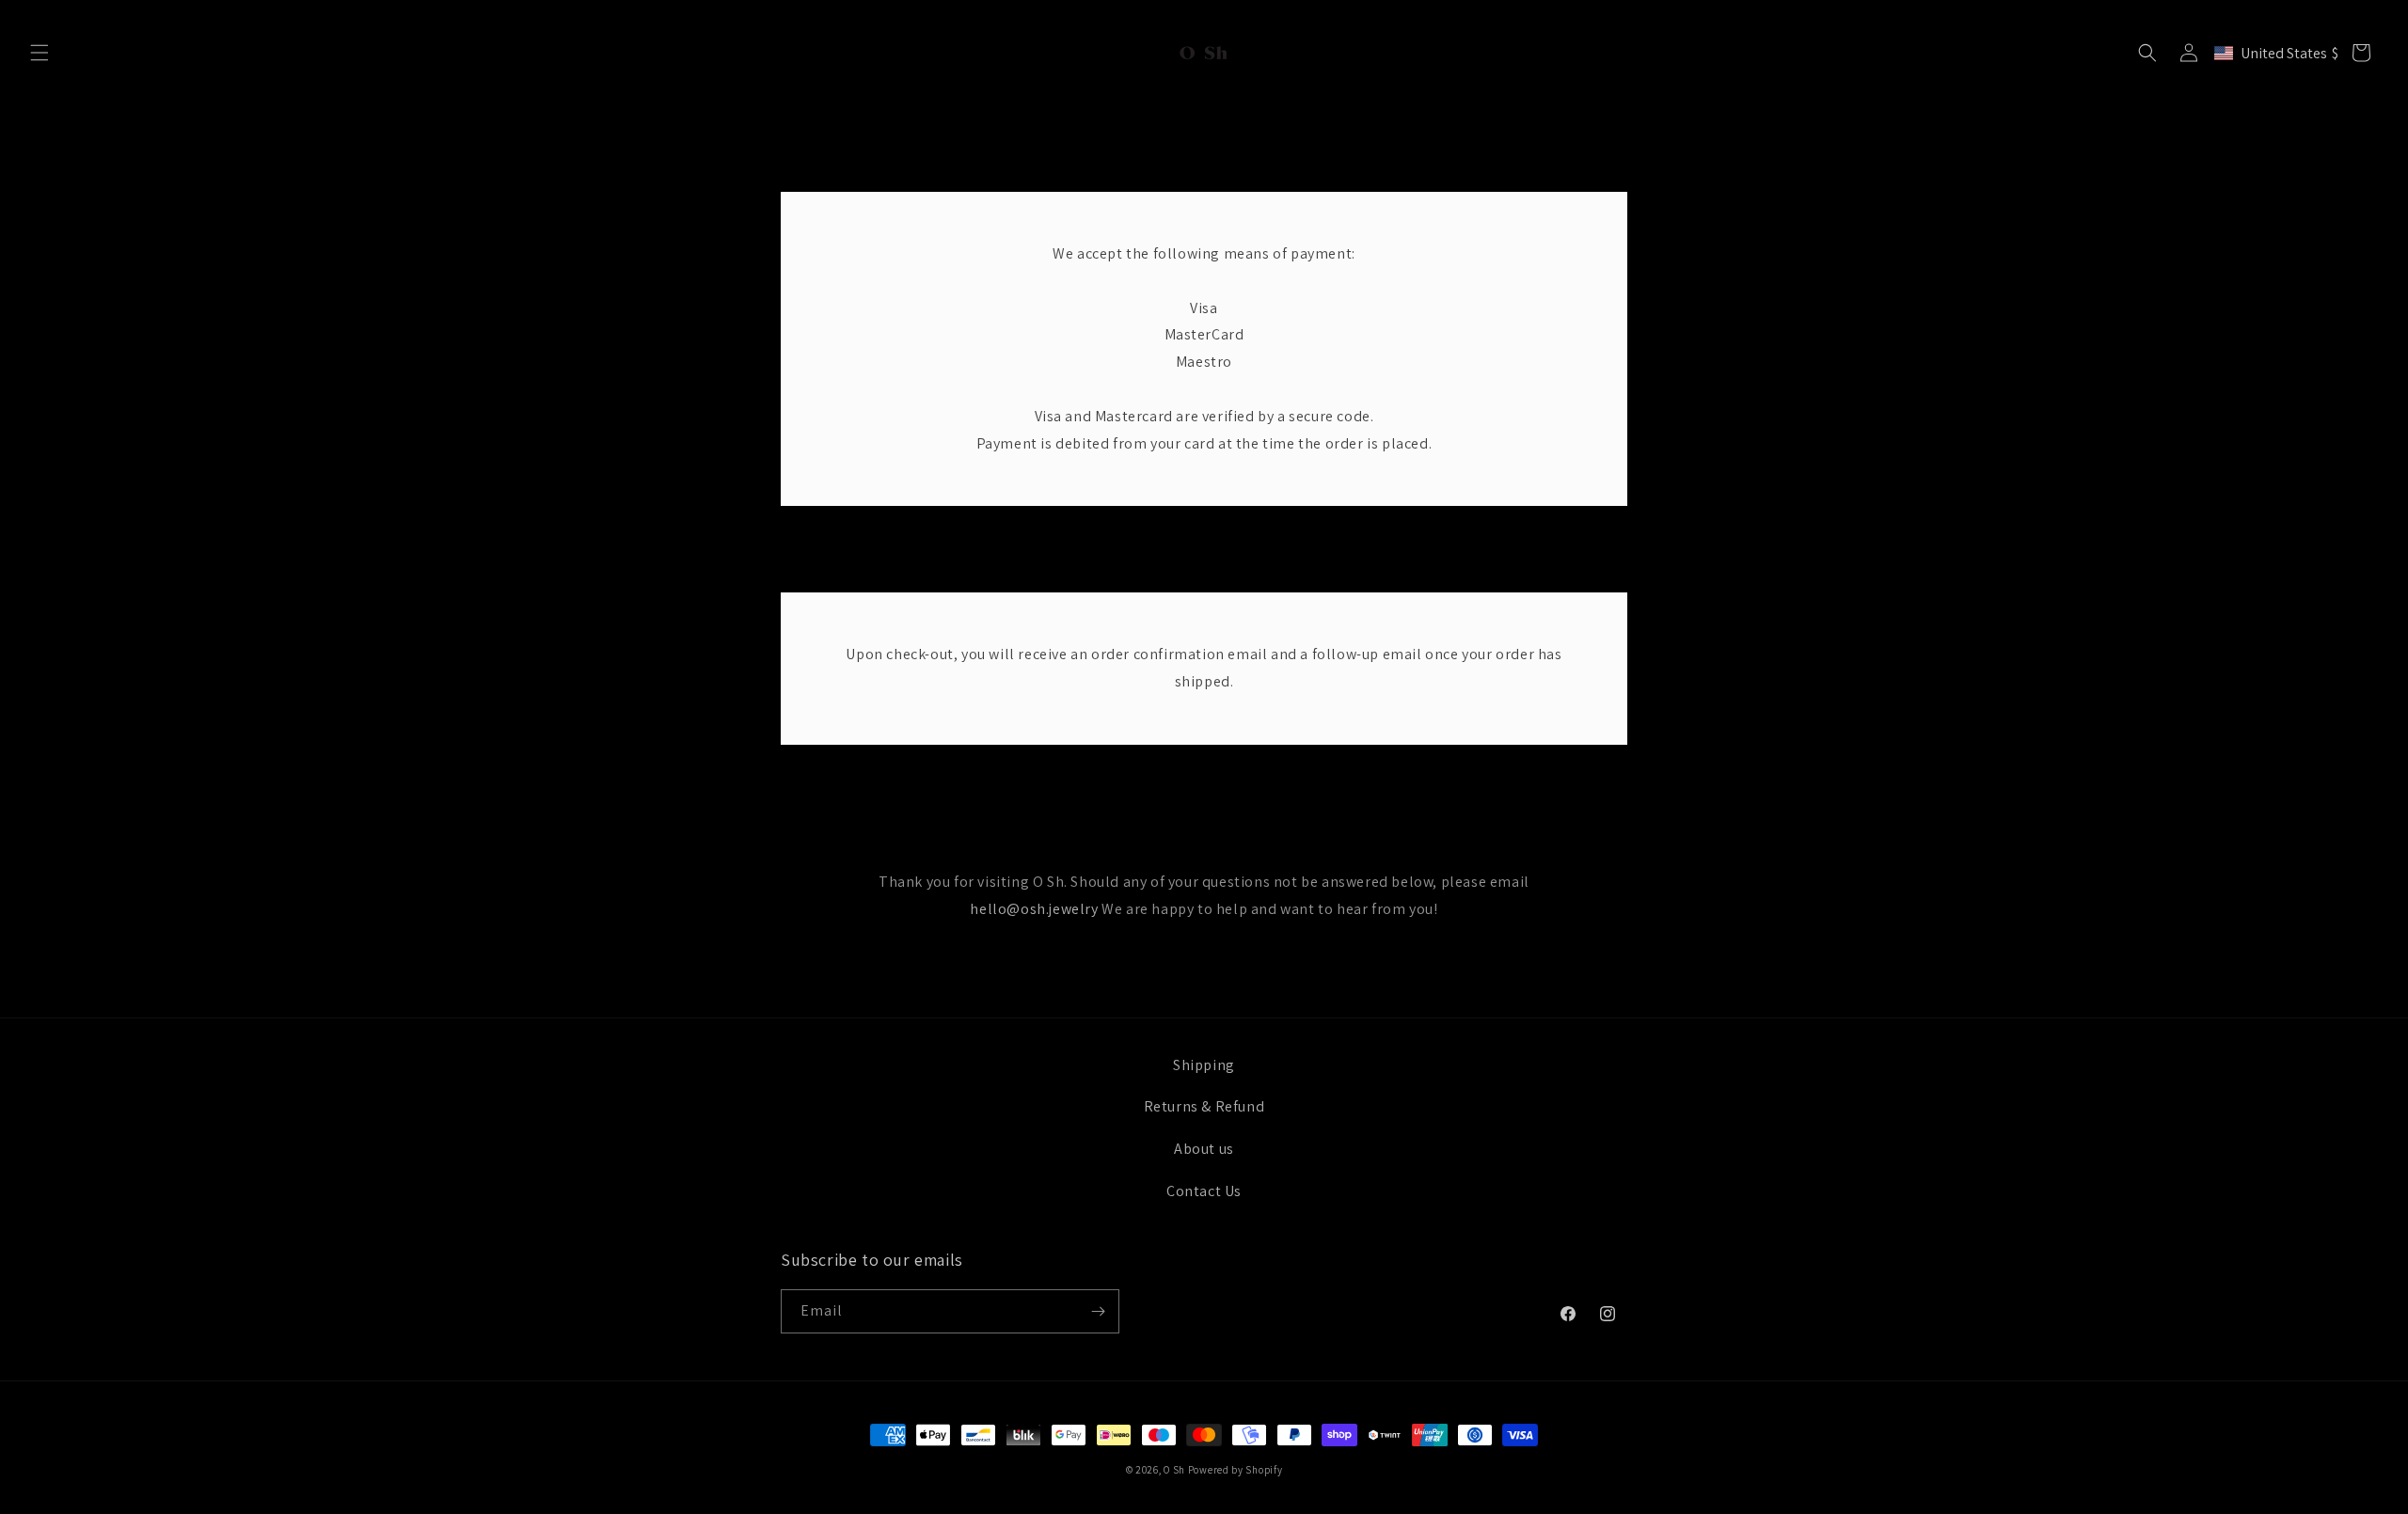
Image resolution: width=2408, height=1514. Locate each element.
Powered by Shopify (1236, 1470)
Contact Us (1204, 1191)
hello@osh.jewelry (1034, 909)
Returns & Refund (1204, 1106)
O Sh (1176, 1470)
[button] (40, 53)
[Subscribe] (1098, 1311)
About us (1204, 1149)
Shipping (1204, 1065)
